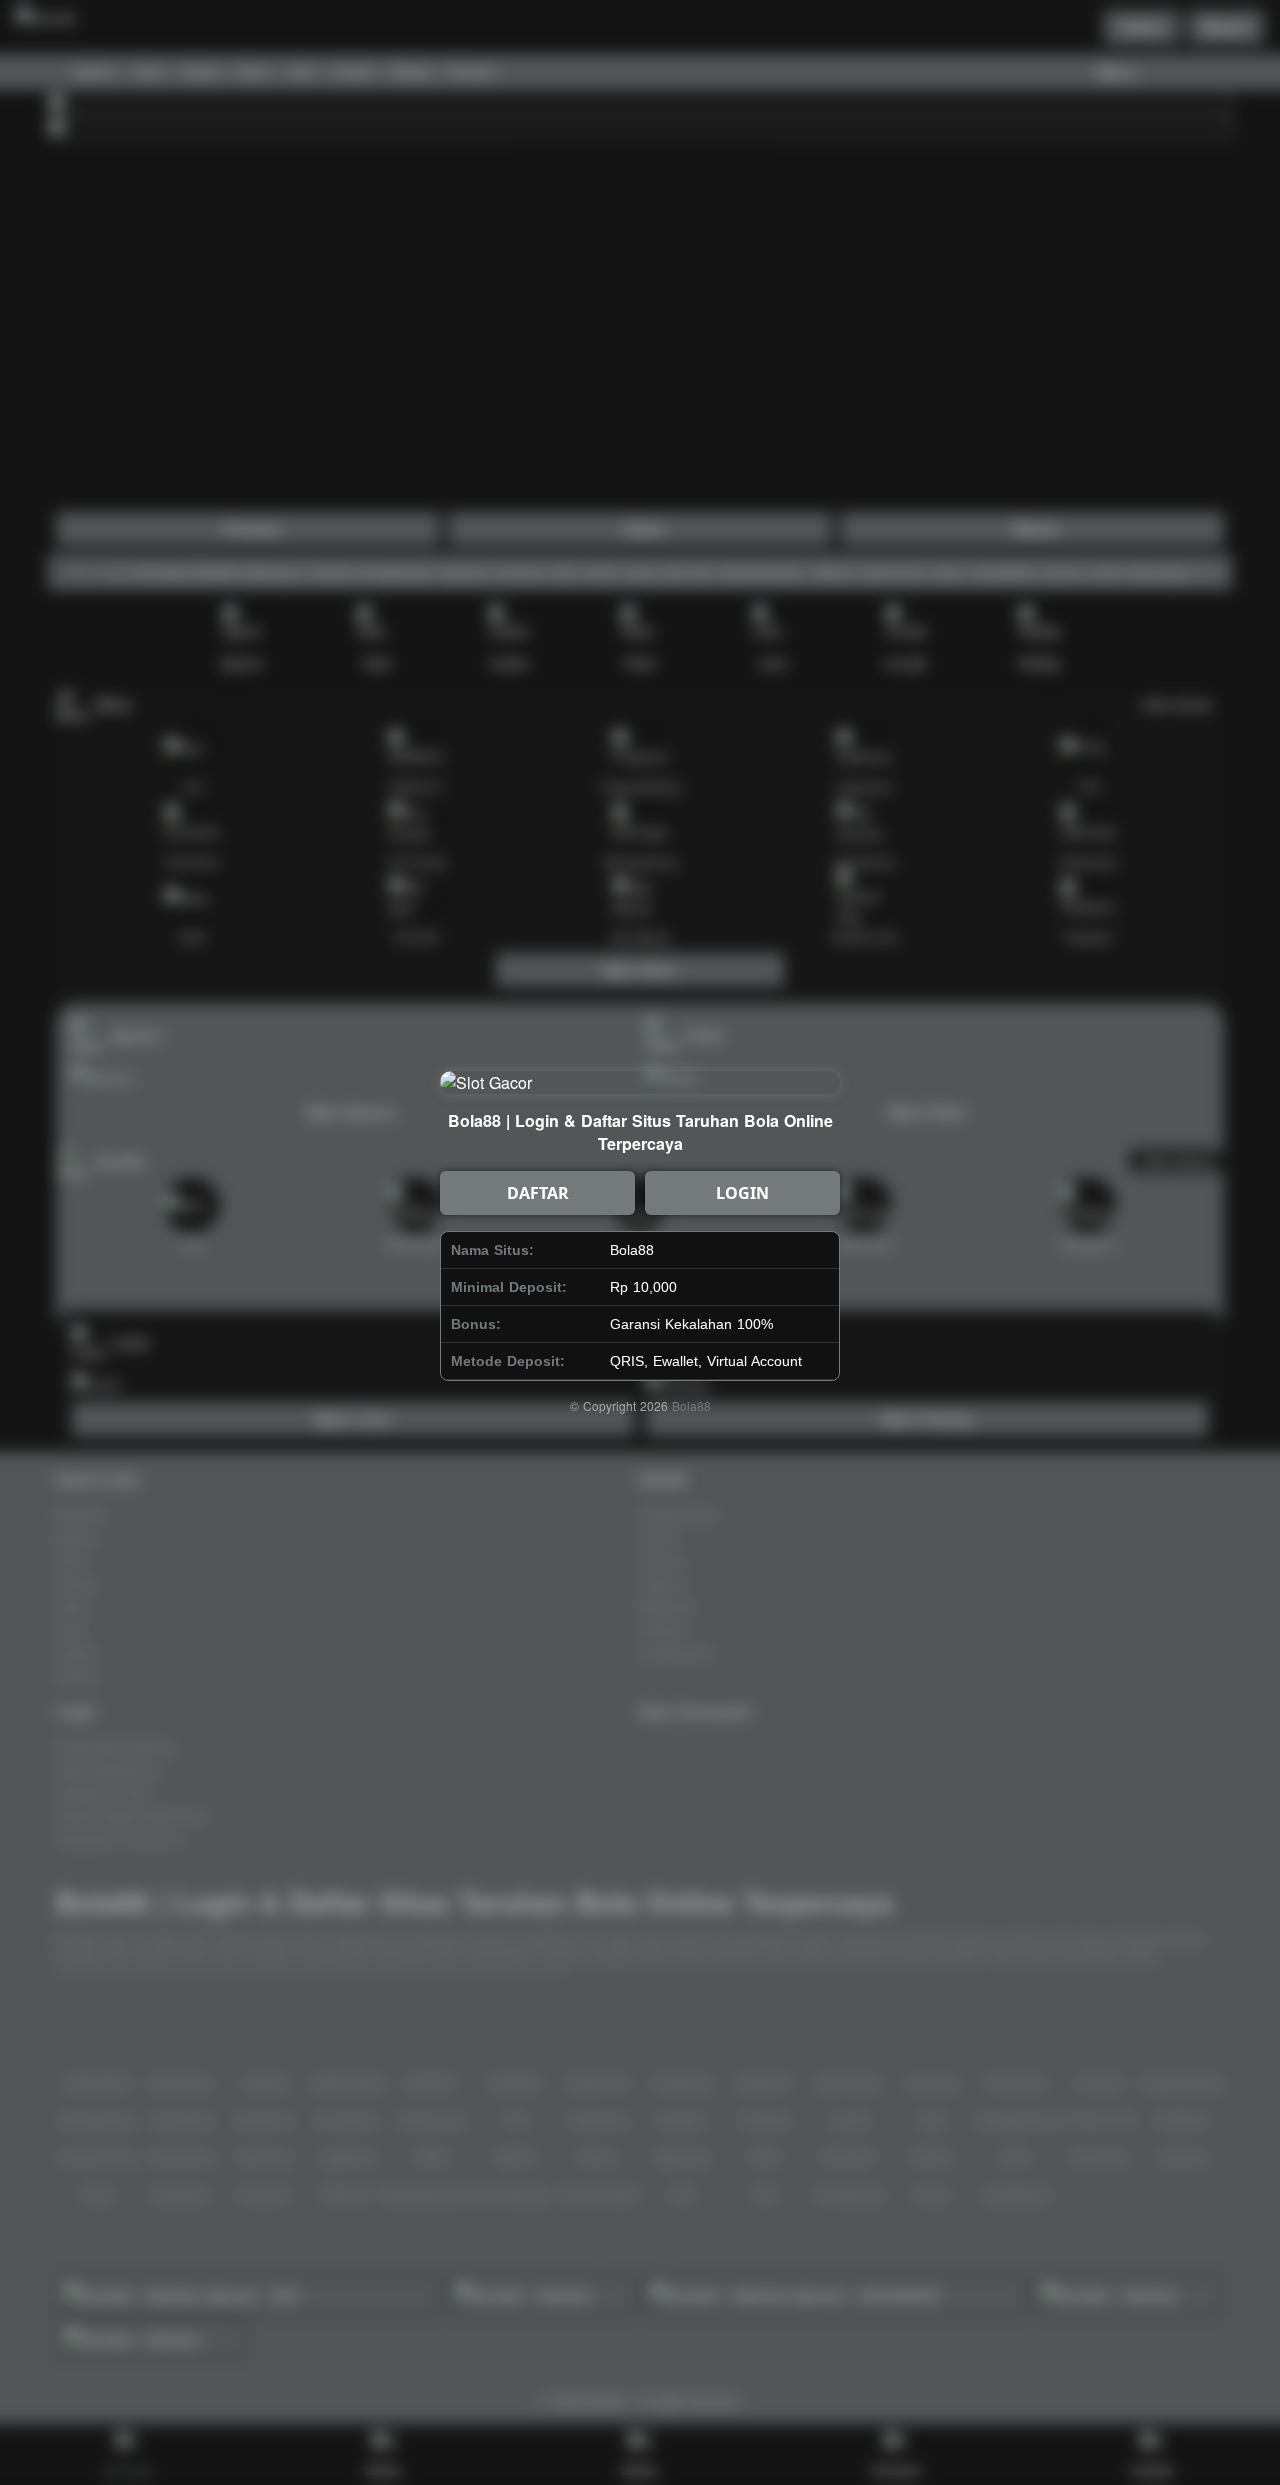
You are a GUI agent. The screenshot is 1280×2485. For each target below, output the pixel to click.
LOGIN (742, 1193)
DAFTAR (538, 1193)
